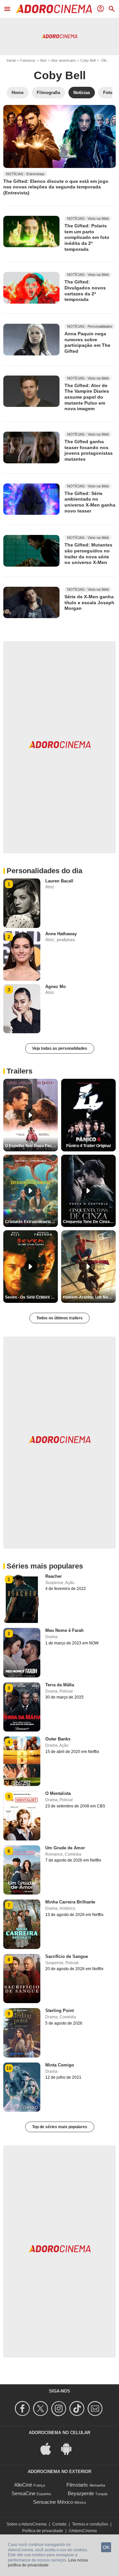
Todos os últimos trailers (59, 1318)
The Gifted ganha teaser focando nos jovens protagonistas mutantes (89, 450)
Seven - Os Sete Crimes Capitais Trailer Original (31, 1297)
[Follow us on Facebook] (23, 2409)
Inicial (11, 60)
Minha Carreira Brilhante (70, 1902)
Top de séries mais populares (60, 2127)
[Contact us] (96, 2409)
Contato (59, 2524)
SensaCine (23, 2493)
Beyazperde (81, 2493)
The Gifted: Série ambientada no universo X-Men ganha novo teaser (90, 502)
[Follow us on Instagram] (60, 2409)
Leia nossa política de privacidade (48, 2563)
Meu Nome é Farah (64, 1630)
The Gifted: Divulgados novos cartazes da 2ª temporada (85, 291)
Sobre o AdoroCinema (27, 2524)
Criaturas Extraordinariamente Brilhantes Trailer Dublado (31, 1222)
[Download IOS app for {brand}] (49, 2448)
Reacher (54, 1576)
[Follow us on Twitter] (41, 2409)
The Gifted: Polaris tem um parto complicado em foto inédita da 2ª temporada (87, 237)
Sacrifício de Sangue (67, 1956)
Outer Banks (58, 1739)
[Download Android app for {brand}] (70, 2448)
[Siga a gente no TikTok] (78, 2409)
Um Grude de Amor (65, 1848)
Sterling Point (59, 2011)
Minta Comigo (60, 2065)
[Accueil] (54, 9)
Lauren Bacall (59, 881)
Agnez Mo (56, 987)
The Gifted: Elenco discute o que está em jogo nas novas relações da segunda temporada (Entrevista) (56, 187)
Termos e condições (90, 2524)
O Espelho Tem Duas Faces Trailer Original (31, 1146)
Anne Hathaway (61, 934)
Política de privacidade (43, 2531)
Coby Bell (88, 60)
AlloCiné (23, 2485)
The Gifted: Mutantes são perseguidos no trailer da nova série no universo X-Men (88, 554)
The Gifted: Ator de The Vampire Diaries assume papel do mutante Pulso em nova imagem (87, 397)
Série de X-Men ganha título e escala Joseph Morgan (89, 602)
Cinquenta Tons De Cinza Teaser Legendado (89, 1222)
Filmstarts (77, 2485)
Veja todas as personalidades (60, 1048)
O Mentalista (58, 1793)
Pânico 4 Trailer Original (88, 1146)
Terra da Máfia (60, 1685)
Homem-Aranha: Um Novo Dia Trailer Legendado (89, 1297)
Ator (43, 60)
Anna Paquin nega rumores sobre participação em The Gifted (87, 342)
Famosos (28, 60)
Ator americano (63, 60)
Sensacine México (53, 2502)
